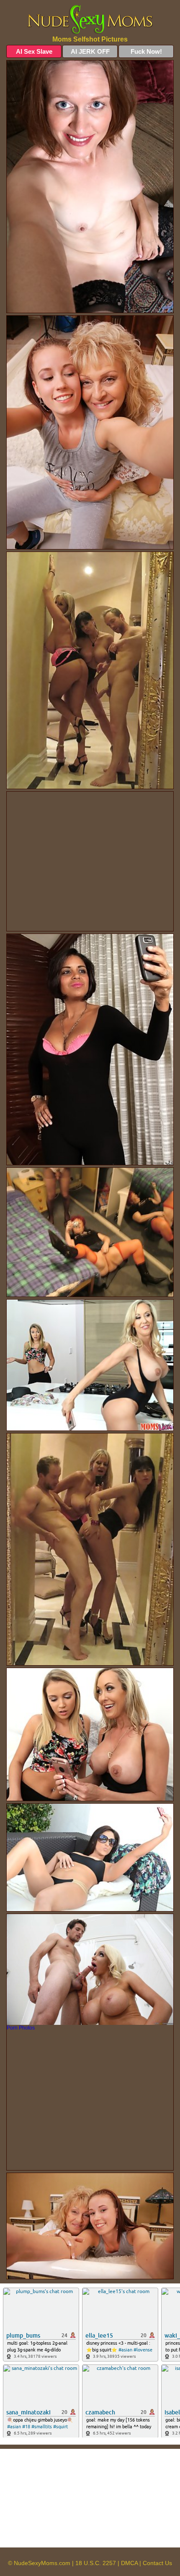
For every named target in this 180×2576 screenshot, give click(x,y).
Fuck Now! (146, 51)
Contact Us (157, 2563)
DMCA (129, 2563)
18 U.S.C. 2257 (96, 2563)
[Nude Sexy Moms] (90, 20)
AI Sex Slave (34, 51)
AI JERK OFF (90, 51)
